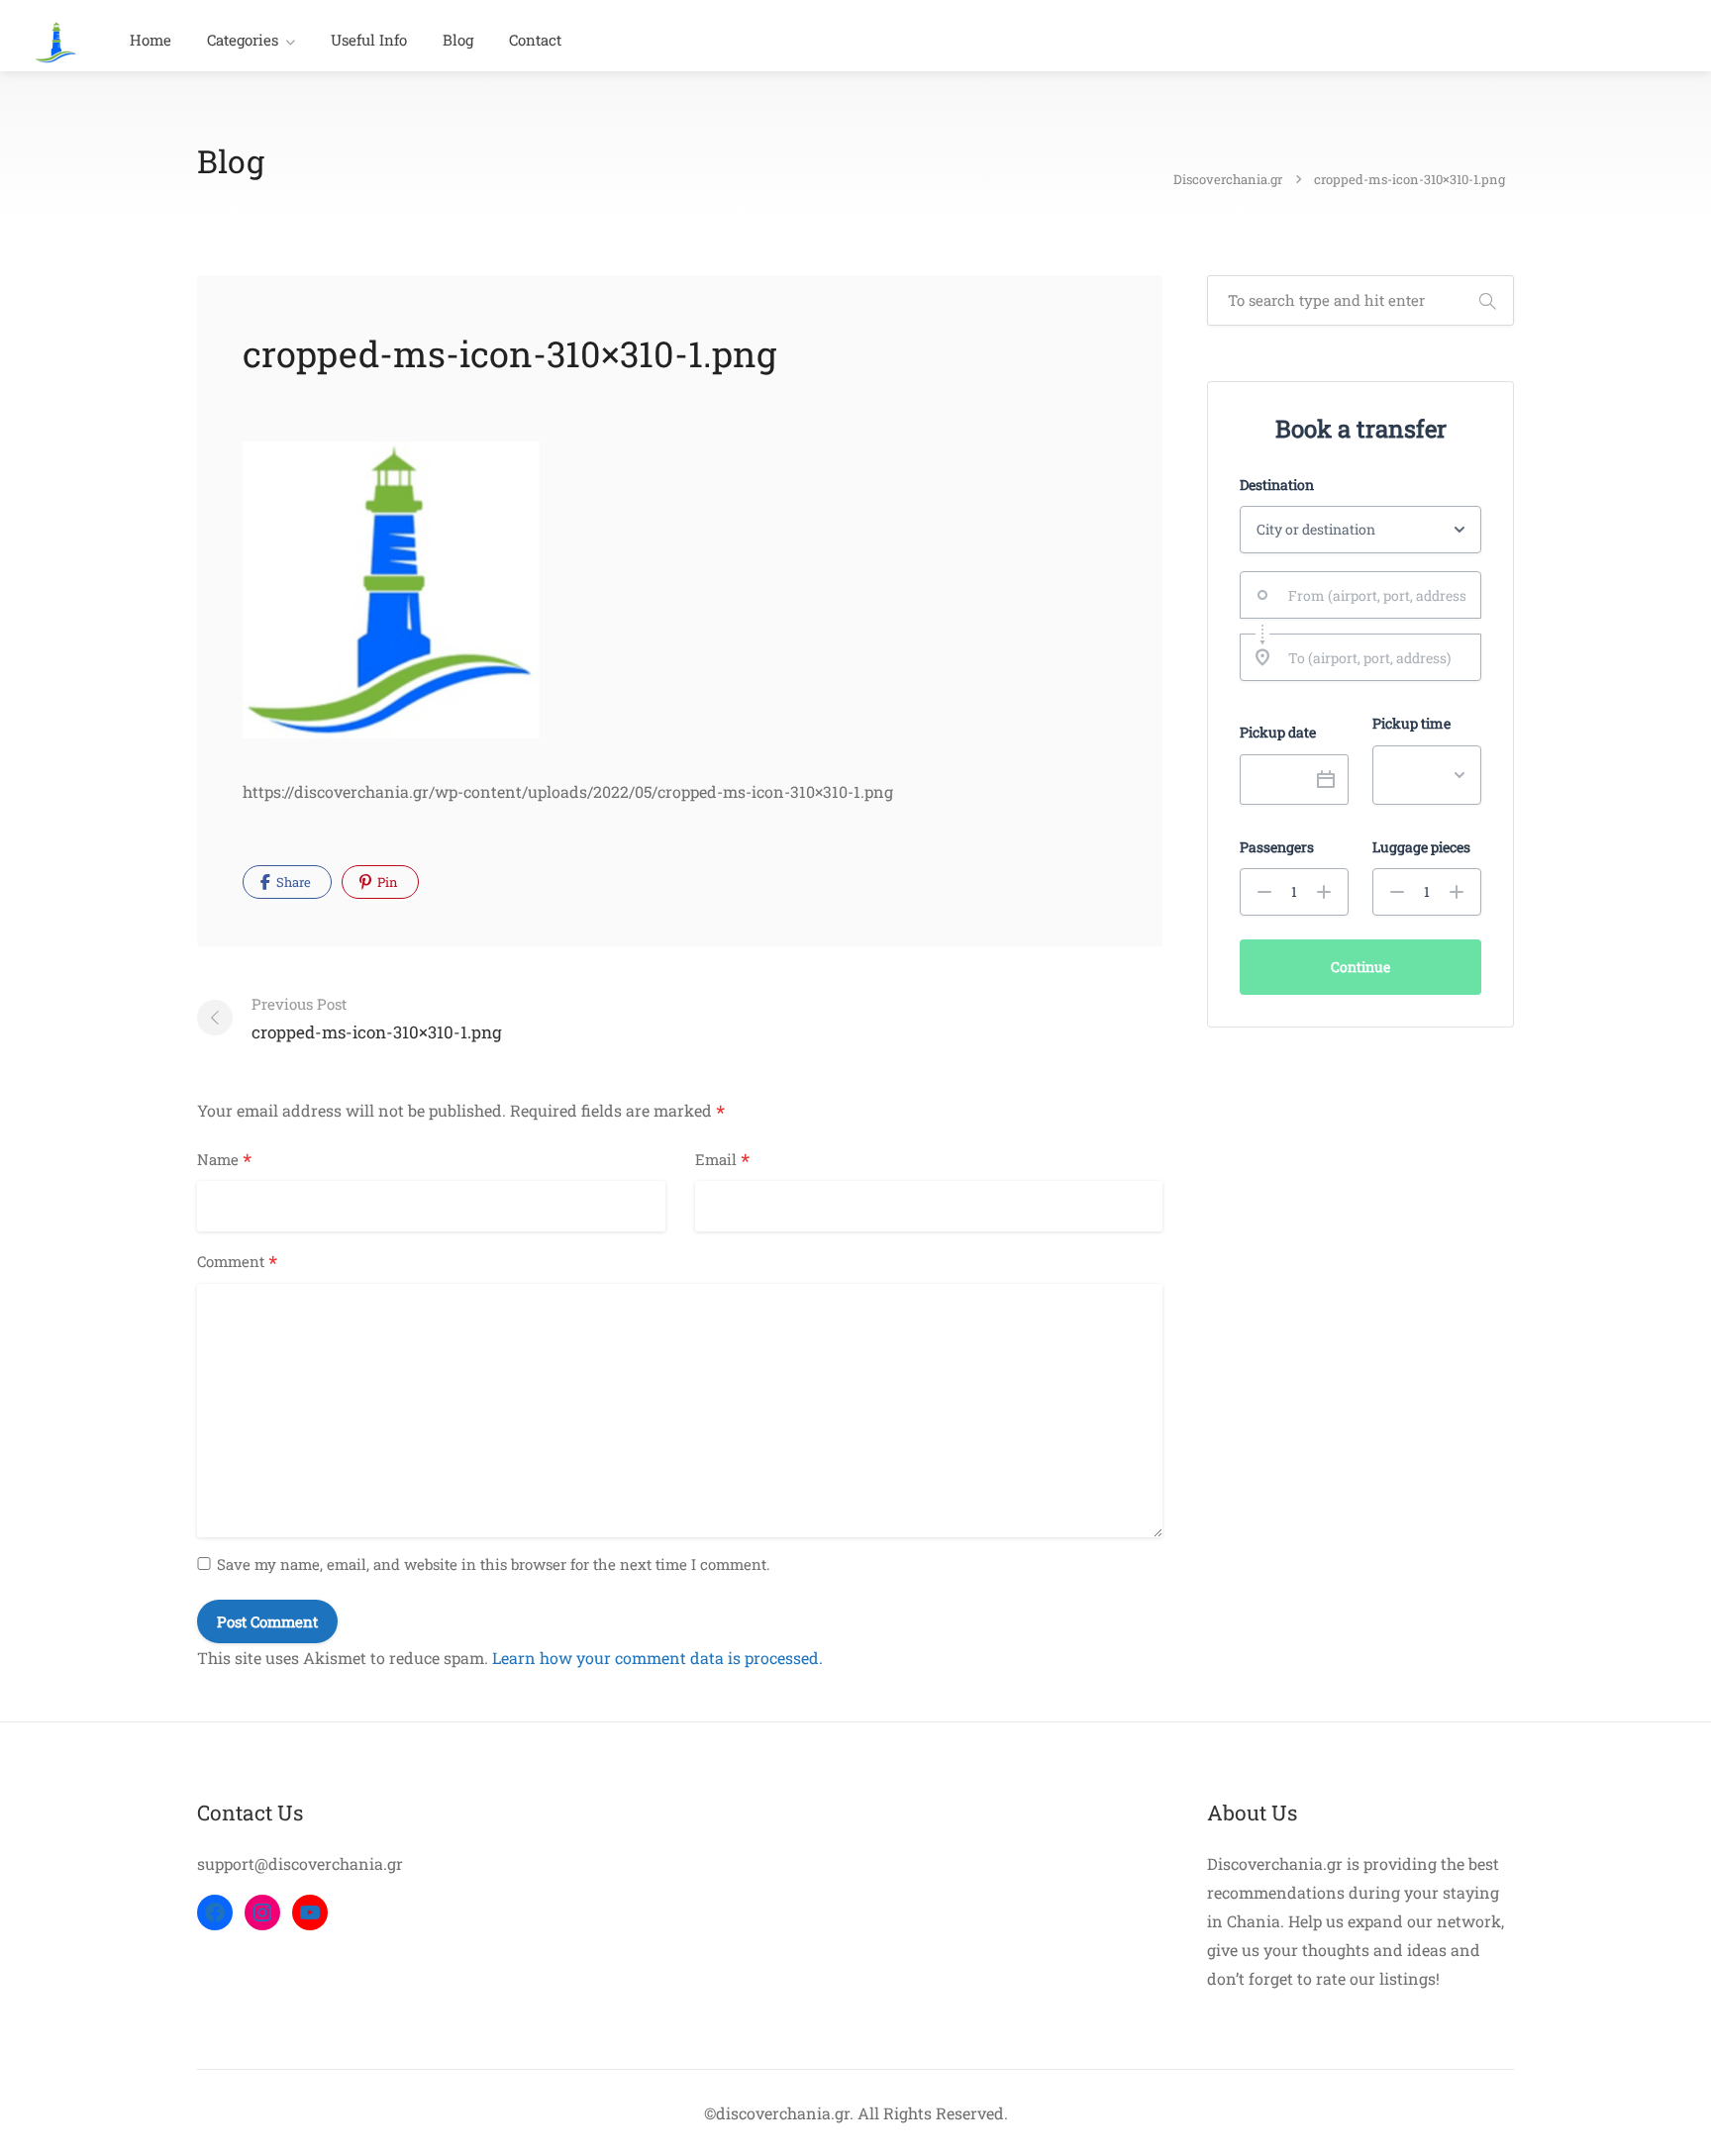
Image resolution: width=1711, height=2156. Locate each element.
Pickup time (1411, 724)
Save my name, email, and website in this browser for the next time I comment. (494, 1564)
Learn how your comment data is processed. (657, 1658)
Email (722, 1160)
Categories (243, 40)
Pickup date (1278, 733)
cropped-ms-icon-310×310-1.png (377, 1019)
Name (224, 1160)
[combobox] (1360, 595)
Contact (535, 40)
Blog (458, 40)
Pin (386, 882)
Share (292, 882)
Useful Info (369, 40)
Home (151, 40)
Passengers (1277, 847)
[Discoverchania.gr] (56, 40)
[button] (1264, 892)
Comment (237, 1262)
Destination (1277, 485)
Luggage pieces (1421, 847)
